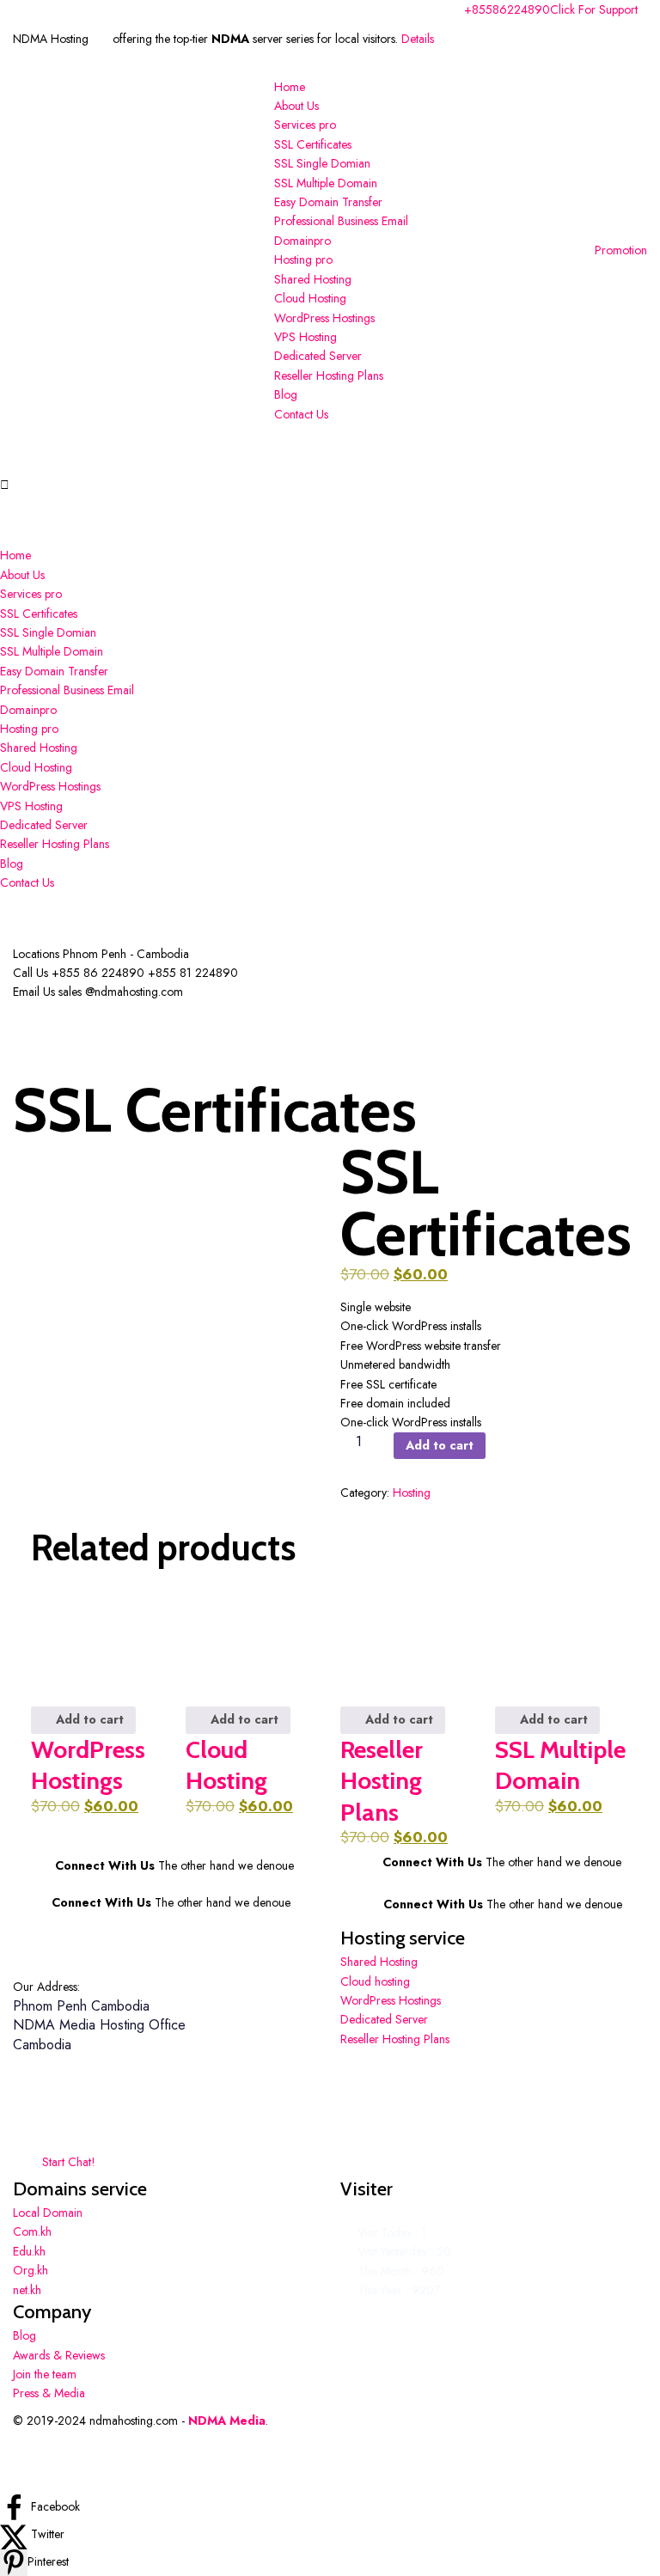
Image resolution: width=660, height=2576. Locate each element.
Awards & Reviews (59, 2355)
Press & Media (49, 2393)
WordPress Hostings (324, 318)
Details (418, 39)
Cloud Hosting (310, 298)
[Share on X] (15, 2534)
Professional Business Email (341, 221)
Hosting (303, 259)
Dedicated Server (318, 356)
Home (290, 87)
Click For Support (594, 9)
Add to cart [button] (88, 1719)
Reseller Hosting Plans (329, 375)
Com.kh (32, 2231)
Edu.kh (29, 2251)
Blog (286, 394)
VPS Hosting (306, 337)
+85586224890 (507, 9)
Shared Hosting (313, 279)
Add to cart (440, 1445)
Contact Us (301, 414)
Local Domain (48, 2213)
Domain (302, 241)
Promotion (621, 250)
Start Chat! (67, 2162)
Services (305, 125)
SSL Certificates (313, 144)
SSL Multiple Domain (326, 183)
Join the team (45, 2374)
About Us (296, 106)
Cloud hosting (375, 1981)
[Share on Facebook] (15, 2506)
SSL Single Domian (322, 163)
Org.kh (31, 2270)
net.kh (27, 2290)
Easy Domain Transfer (328, 202)
